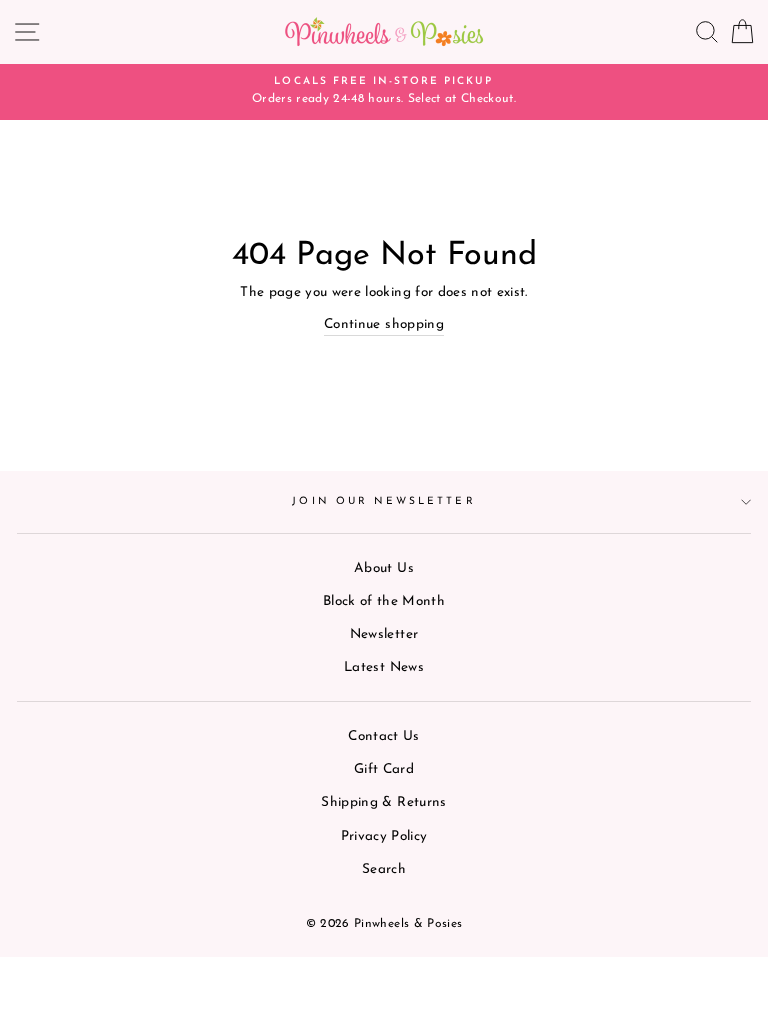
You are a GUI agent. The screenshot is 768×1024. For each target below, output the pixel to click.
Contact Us (383, 736)
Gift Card (384, 769)
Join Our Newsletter (383, 501)
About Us (384, 568)
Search (384, 869)
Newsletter (384, 634)
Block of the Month (384, 601)
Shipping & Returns (383, 802)
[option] (384, 92)
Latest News (384, 667)
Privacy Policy (384, 836)
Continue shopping (384, 324)
